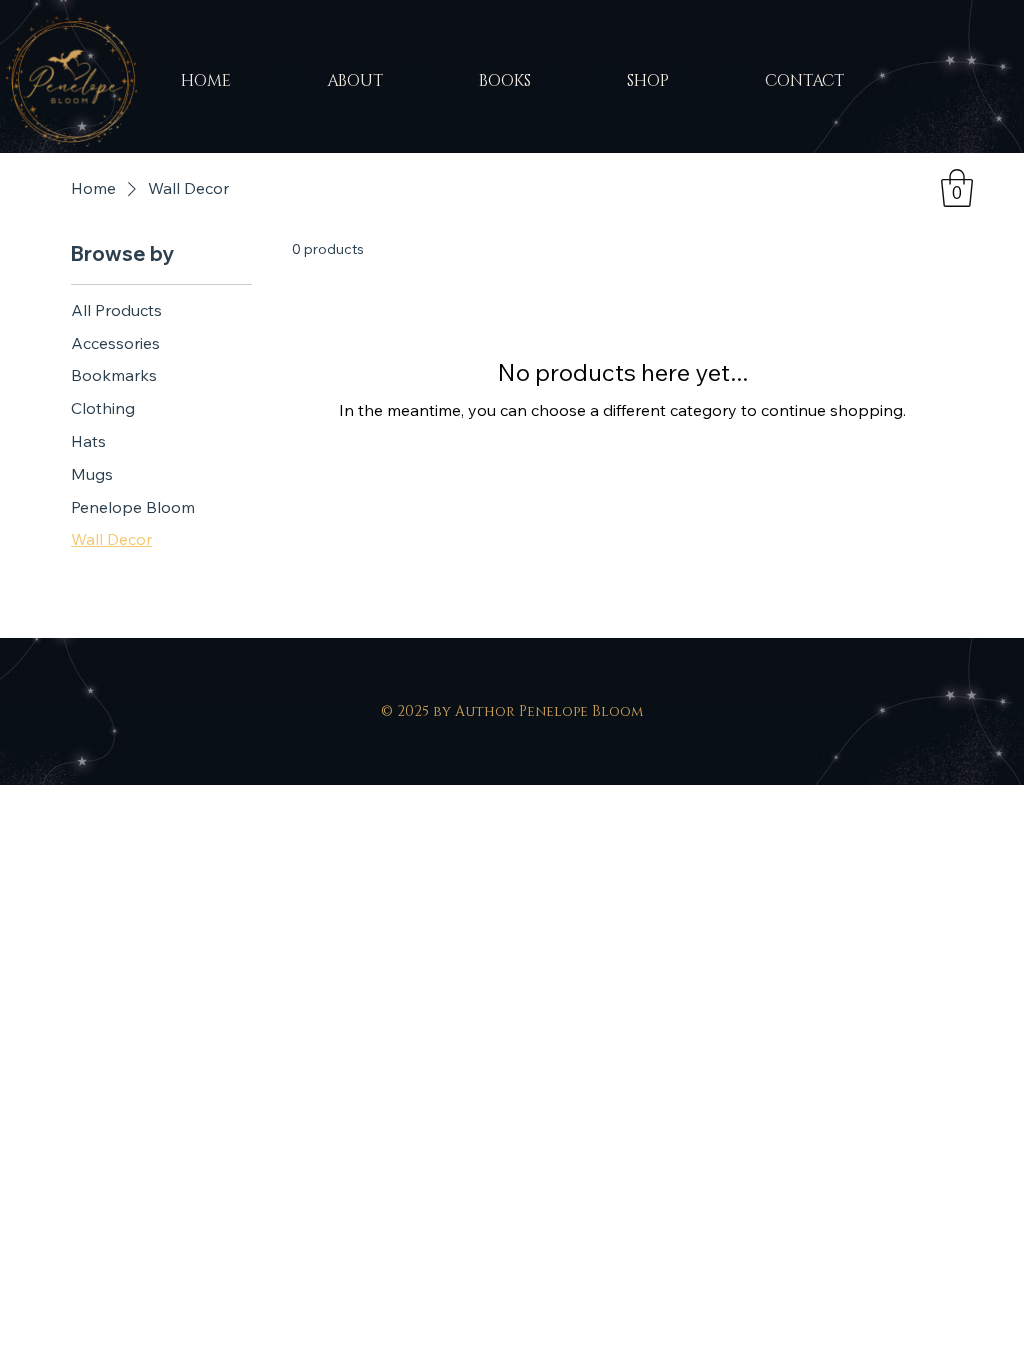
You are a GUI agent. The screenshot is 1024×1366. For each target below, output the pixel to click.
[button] (957, 188)
